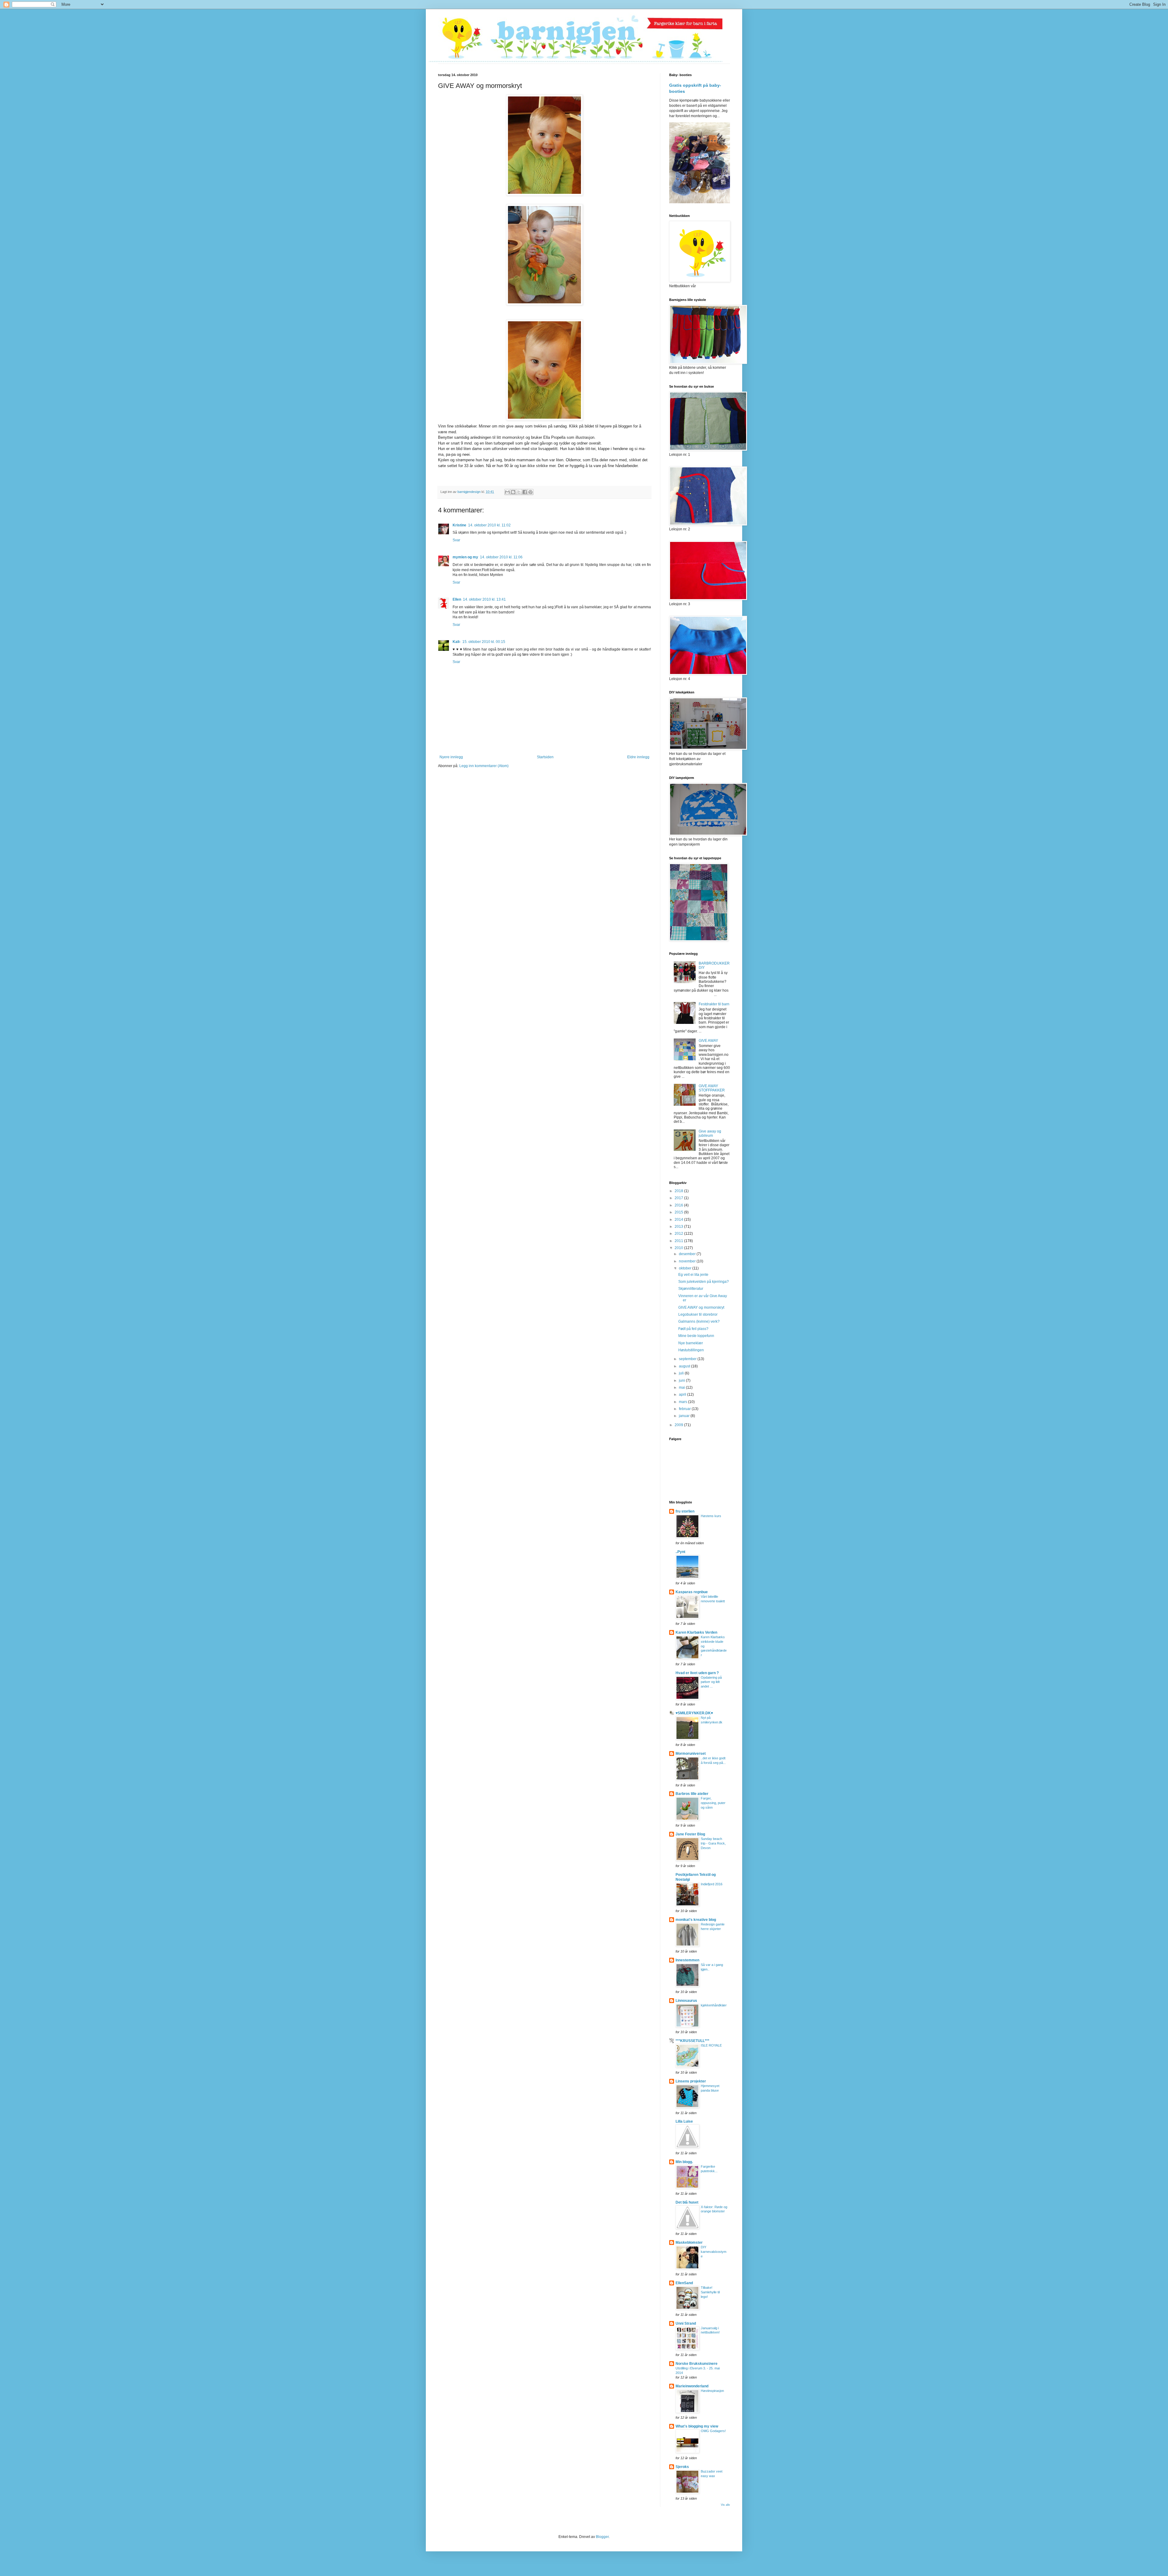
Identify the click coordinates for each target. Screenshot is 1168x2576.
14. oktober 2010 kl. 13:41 (484, 599)
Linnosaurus (686, 2001)
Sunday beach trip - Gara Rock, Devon (713, 1843)
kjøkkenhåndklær (714, 2005)
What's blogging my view (697, 2426)
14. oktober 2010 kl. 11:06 (501, 557)
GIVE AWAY (708, 1041)
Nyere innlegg (451, 757)
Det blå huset (687, 2202)
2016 (679, 1205)
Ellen (457, 599)
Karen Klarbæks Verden (696, 1632)
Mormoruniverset (691, 1754)
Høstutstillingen (691, 1350)
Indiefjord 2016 (712, 1884)
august (685, 1366)
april (683, 1394)
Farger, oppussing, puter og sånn (713, 1803)
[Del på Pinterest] (530, 492)
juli (682, 1373)
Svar (456, 540)
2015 (679, 1212)
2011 (679, 1241)
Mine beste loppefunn (696, 1336)
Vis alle (725, 2505)
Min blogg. (684, 2162)
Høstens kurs (711, 1516)
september (688, 1359)
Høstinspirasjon (712, 2391)
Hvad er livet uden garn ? (697, 1673)
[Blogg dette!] (513, 492)
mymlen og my (465, 557)
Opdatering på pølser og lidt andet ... (711, 1682)
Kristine (459, 525)
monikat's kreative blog (696, 1920)
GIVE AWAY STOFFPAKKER (712, 1088)
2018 (679, 1191)
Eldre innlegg (638, 757)
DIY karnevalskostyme (714, 2252)
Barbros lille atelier (692, 1794)
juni (682, 1380)
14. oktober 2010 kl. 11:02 (489, 525)
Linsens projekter (691, 2081)
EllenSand (684, 2283)
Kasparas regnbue (692, 1592)
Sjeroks (682, 2467)
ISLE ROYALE (711, 2045)
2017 (679, 1198)
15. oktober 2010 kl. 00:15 (484, 642)
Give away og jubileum (710, 1133)
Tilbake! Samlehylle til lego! (710, 2292)
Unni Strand (686, 2323)
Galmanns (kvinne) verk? (699, 1321)
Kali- (457, 642)
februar (685, 1409)
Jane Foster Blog (690, 1834)
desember (688, 1254)
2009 (679, 1425)
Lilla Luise (684, 2121)
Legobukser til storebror (698, 1314)
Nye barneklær (691, 1343)
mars (683, 1402)
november (688, 1261)
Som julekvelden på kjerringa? (704, 1282)
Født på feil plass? (693, 1329)
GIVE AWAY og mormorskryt (701, 1307)
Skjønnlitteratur (691, 1289)
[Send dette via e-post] (507, 492)
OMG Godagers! (713, 2431)
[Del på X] (519, 492)
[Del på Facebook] (525, 492)
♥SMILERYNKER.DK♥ (694, 1713)
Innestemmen (687, 1960)
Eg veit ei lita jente (693, 1275)
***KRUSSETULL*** (692, 2041)
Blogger (602, 2537)
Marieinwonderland (692, 2386)
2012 (679, 1234)
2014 (679, 1220)
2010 (679, 1248)
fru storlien (685, 1511)
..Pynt (680, 1552)
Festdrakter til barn (714, 1004)
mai (682, 1387)
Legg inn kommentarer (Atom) (484, 766)
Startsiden (545, 757)
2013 (679, 1227)
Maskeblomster (689, 2243)
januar (685, 1416)
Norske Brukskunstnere (697, 2364)
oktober (686, 1268)
